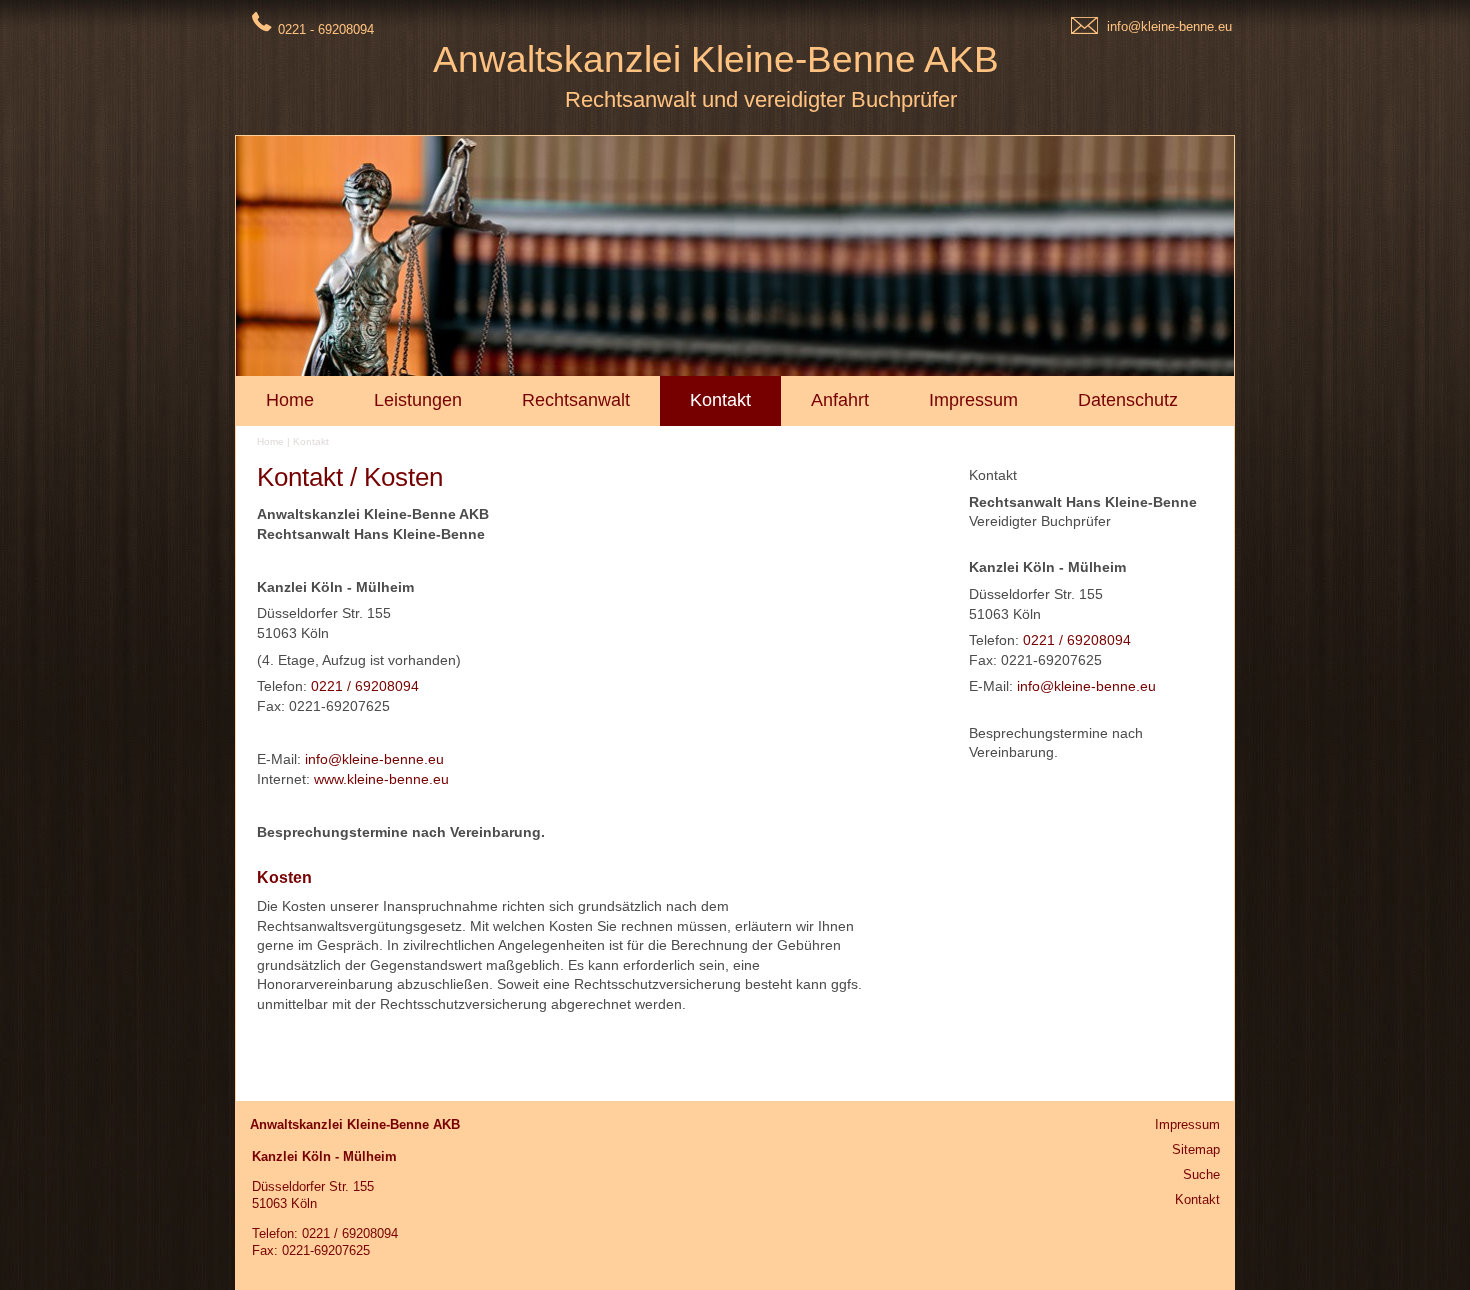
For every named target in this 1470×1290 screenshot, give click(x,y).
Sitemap (1196, 1149)
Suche (1201, 1174)
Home (270, 441)
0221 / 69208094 (1077, 640)
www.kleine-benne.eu (381, 779)
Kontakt (311, 441)
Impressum (1187, 1124)
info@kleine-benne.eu (1169, 26)
